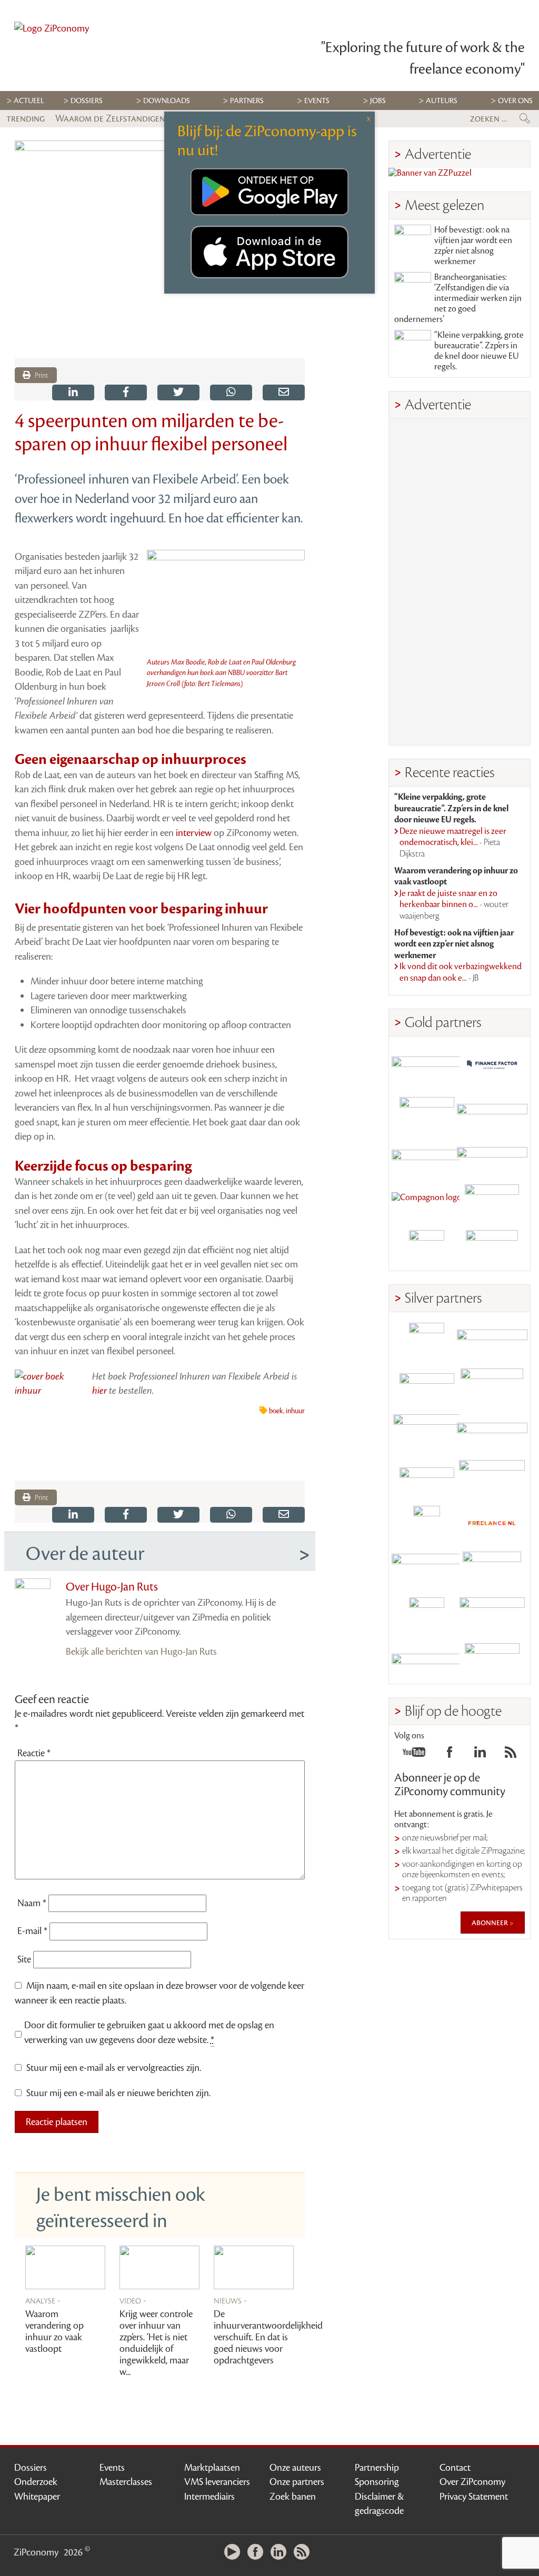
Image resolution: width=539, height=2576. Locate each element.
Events (112, 2468)
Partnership (377, 2468)
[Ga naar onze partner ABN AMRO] (492, 1432)
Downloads (167, 101)
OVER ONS (515, 101)
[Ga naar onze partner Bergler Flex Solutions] (427, 1661)
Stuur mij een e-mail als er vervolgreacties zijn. (114, 2068)
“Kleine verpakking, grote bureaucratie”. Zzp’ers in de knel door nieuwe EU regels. (479, 351)
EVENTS (317, 101)
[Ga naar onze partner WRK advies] (492, 1661)
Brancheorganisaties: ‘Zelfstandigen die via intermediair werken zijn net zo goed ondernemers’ (458, 298)
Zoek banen (293, 2497)
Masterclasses (126, 2482)
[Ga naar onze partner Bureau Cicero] (427, 1615)
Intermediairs (209, 2497)
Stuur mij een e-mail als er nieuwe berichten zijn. (118, 2093)
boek (276, 1411)
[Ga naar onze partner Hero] (492, 1248)
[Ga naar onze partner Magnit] (427, 1156)
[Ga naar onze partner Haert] (427, 1478)
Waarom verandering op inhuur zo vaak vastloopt (54, 2331)
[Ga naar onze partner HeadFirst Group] (492, 1202)
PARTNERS (247, 101)
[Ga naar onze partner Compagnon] (427, 1202)
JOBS (378, 101)
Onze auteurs (295, 2468)
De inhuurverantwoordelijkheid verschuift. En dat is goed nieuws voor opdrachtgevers (268, 2337)
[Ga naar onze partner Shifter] (427, 1432)
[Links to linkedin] (480, 1755)
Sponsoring (377, 2482)
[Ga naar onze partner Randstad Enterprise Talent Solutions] (427, 1340)
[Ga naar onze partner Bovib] (492, 1156)
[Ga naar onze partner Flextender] (492, 1110)
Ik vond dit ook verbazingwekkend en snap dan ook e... (461, 972)
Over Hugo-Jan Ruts (112, 1587)
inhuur (295, 1411)
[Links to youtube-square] (414, 1755)
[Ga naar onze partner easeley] (492, 1340)
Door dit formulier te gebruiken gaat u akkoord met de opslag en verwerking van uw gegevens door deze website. (149, 2032)
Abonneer (491, 1923)
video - (133, 2300)
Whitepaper (37, 2497)
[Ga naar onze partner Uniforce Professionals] (492, 1615)
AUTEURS (442, 101)
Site (24, 1959)
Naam (32, 1903)
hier (99, 1391)
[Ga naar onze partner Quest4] (427, 1386)
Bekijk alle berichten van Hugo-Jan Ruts (141, 1652)
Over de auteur (85, 1554)
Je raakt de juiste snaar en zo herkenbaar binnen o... (454, 905)
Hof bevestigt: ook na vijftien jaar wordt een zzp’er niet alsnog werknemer (473, 246)
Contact (455, 2468)
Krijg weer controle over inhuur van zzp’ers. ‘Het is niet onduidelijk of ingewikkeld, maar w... (156, 2343)
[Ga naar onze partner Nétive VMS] (427, 1523)
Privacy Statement (474, 2497)
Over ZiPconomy (472, 2482)
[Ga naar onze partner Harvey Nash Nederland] (427, 1248)
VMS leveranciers (217, 2482)
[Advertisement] (460, 582)
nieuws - (230, 2300)
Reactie (34, 1753)
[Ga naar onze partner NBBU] (427, 1569)
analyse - (43, 2300)
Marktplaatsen (212, 2468)
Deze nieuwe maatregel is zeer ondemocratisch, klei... (453, 843)
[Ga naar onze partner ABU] (492, 1569)
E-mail (32, 1931)
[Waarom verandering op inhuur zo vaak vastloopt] (65, 2267)
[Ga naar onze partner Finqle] (427, 1065)
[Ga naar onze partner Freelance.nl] (492, 1523)
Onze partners (297, 2482)
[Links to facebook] (450, 1755)
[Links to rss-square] (511, 1755)
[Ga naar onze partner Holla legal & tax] (492, 1478)
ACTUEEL (29, 101)
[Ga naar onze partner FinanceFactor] (492, 1065)
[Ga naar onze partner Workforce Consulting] (492, 1386)
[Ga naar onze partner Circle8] (427, 1110)
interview (195, 833)
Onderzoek (36, 2482)
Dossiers (87, 101)
